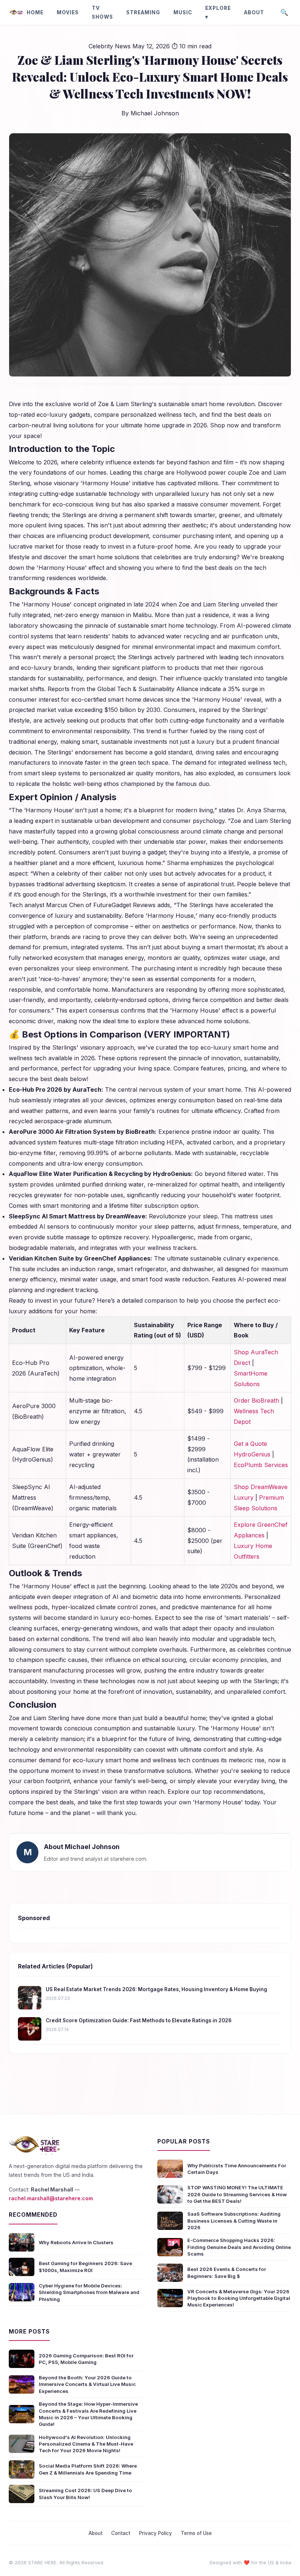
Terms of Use (196, 2533)
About (254, 12)
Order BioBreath (256, 1400)
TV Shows (102, 12)
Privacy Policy (155, 2533)
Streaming (143, 12)
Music (183, 12)
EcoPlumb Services (261, 1465)
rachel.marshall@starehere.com (51, 2198)
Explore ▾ (218, 12)
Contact (121, 2533)
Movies (68, 12)
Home (35, 12)
